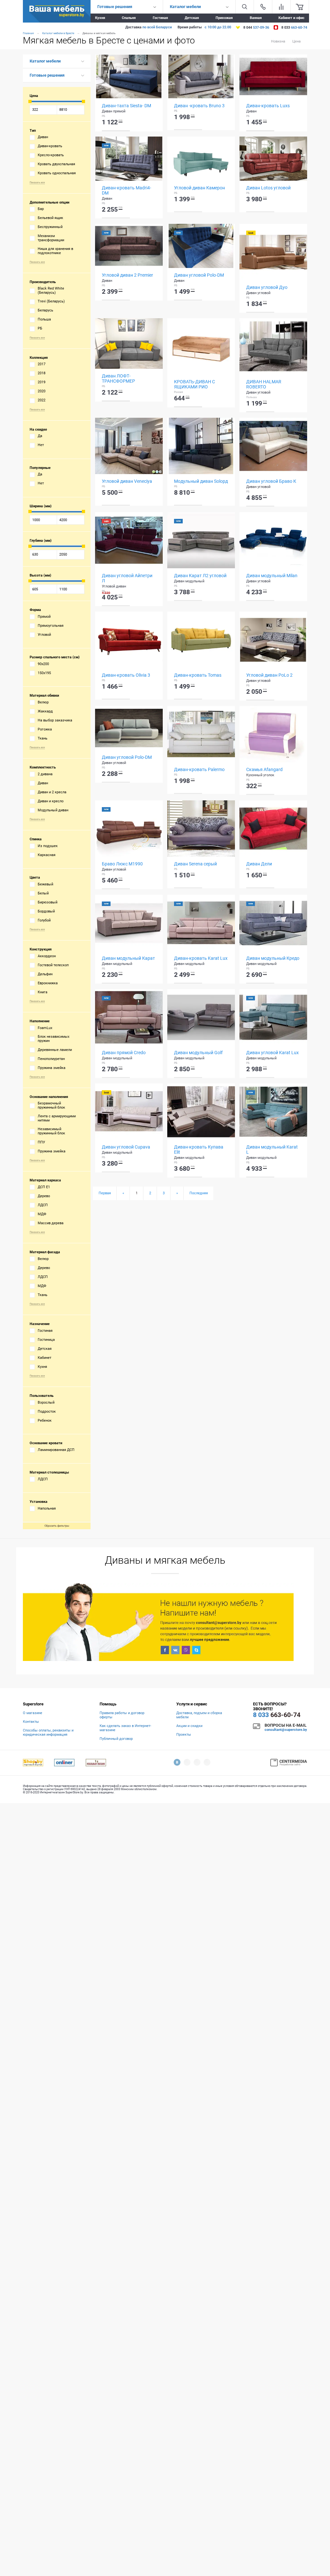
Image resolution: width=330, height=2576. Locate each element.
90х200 (43, 664)
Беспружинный (50, 227)
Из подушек (48, 846)
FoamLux (45, 1028)
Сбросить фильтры (57, 1526)
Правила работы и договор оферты (122, 1715)
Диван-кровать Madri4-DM (126, 190)
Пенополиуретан (51, 1059)
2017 (42, 364)
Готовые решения (47, 75)
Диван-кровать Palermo (199, 769)
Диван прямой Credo (124, 1053)
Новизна (278, 41)
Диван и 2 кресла (52, 792)
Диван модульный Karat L (272, 1150)
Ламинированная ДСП (56, 1450)
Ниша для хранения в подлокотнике (55, 251)
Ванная (256, 18)
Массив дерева (51, 1223)
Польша (44, 319)
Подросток (47, 1412)
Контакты (31, 1722)
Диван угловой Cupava (126, 1147)
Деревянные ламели (55, 1050)
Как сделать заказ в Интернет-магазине (125, 1728)
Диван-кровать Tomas (198, 675)
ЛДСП (43, 1205)
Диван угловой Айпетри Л (127, 578)
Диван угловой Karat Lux (272, 1053)
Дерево (44, 1196)
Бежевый (45, 884)
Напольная (47, 1508)
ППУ (41, 1142)
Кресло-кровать (51, 155)
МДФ (42, 1214)
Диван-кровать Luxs (268, 106)
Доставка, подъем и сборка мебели (199, 1715)
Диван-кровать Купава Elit (199, 1150)
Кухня (100, 18)
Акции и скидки (189, 1726)
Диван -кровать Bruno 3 (199, 106)
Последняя (199, 1193)
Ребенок (45, 1421)
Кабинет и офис (291, 18)
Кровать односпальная (57, 173)
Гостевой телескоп (53, 965)
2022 (42, 400)
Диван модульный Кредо (273, 958)
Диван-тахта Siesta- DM (126, 106)
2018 (42, 373)
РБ (40, 328)
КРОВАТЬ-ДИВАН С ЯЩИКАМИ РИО (194, 384)
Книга (43, 992)
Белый (43, 893)
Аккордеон (47, 956)
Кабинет (44, 1358)
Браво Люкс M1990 (122, 864)
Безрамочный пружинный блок (51, 1105)
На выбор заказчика (55, 720)
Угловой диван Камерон (199, 188)
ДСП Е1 (44, 1187)
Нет (41, 445)
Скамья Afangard (264, 769)
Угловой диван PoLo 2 (269, 675)
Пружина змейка (52, 1068)
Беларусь (45, 310)
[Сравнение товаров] (281, 7)
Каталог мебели (45, 61)
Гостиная (160, 18)
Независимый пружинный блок (51, 1131)
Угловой (44, 635)
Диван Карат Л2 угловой (200, 576)
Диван (43, 137)
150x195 (44, 673)
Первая (105, 1193)
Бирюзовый (48, 902)
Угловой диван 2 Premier (127, 275)
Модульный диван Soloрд (201, 481)
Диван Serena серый (195, 864)
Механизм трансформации (51, 238)
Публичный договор (116, 1739)
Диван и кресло (51, 801)
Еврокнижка (48, 983)
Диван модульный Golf (198, 1053)
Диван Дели (259, 864)
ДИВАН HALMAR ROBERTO (264, 384)
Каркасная (47, 855)
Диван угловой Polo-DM (199, 275)
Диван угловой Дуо (267, 287)
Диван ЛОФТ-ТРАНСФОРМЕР (118, 378)
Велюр (43, 702)
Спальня (129, 18)
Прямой (44, 617)
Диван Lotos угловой (268, 188)
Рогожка (45, 729)
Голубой (44, 920)
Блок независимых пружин (53, 1039)
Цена (296, 41)
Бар (41, 209)
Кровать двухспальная (56, 164)
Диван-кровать (50, 146)
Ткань (43, 738)
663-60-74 (277, 1715)
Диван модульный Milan (272, 576)
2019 (42, 382)
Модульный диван (53, 810)
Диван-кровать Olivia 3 (126, 675)
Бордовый (46, 911)
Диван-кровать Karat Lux (201, 958)
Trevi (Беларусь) (51, 301)
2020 (42, 391)
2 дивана (45, 774)
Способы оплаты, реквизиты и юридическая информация (48, 1732)
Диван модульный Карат (128, 958)
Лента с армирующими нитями (57, 1118)
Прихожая (224, 18)
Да (40, 436)
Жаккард (45, 711)
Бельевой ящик (50, 218)
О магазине (33, 1713)
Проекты (184, 1735)
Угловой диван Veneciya (127, 481)
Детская (192, 18)
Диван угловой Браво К (271, 481)
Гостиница (46, 1340)
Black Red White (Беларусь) (51, 291)
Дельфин (45, 974)
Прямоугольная (51, 626)
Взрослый (46, 1402)
